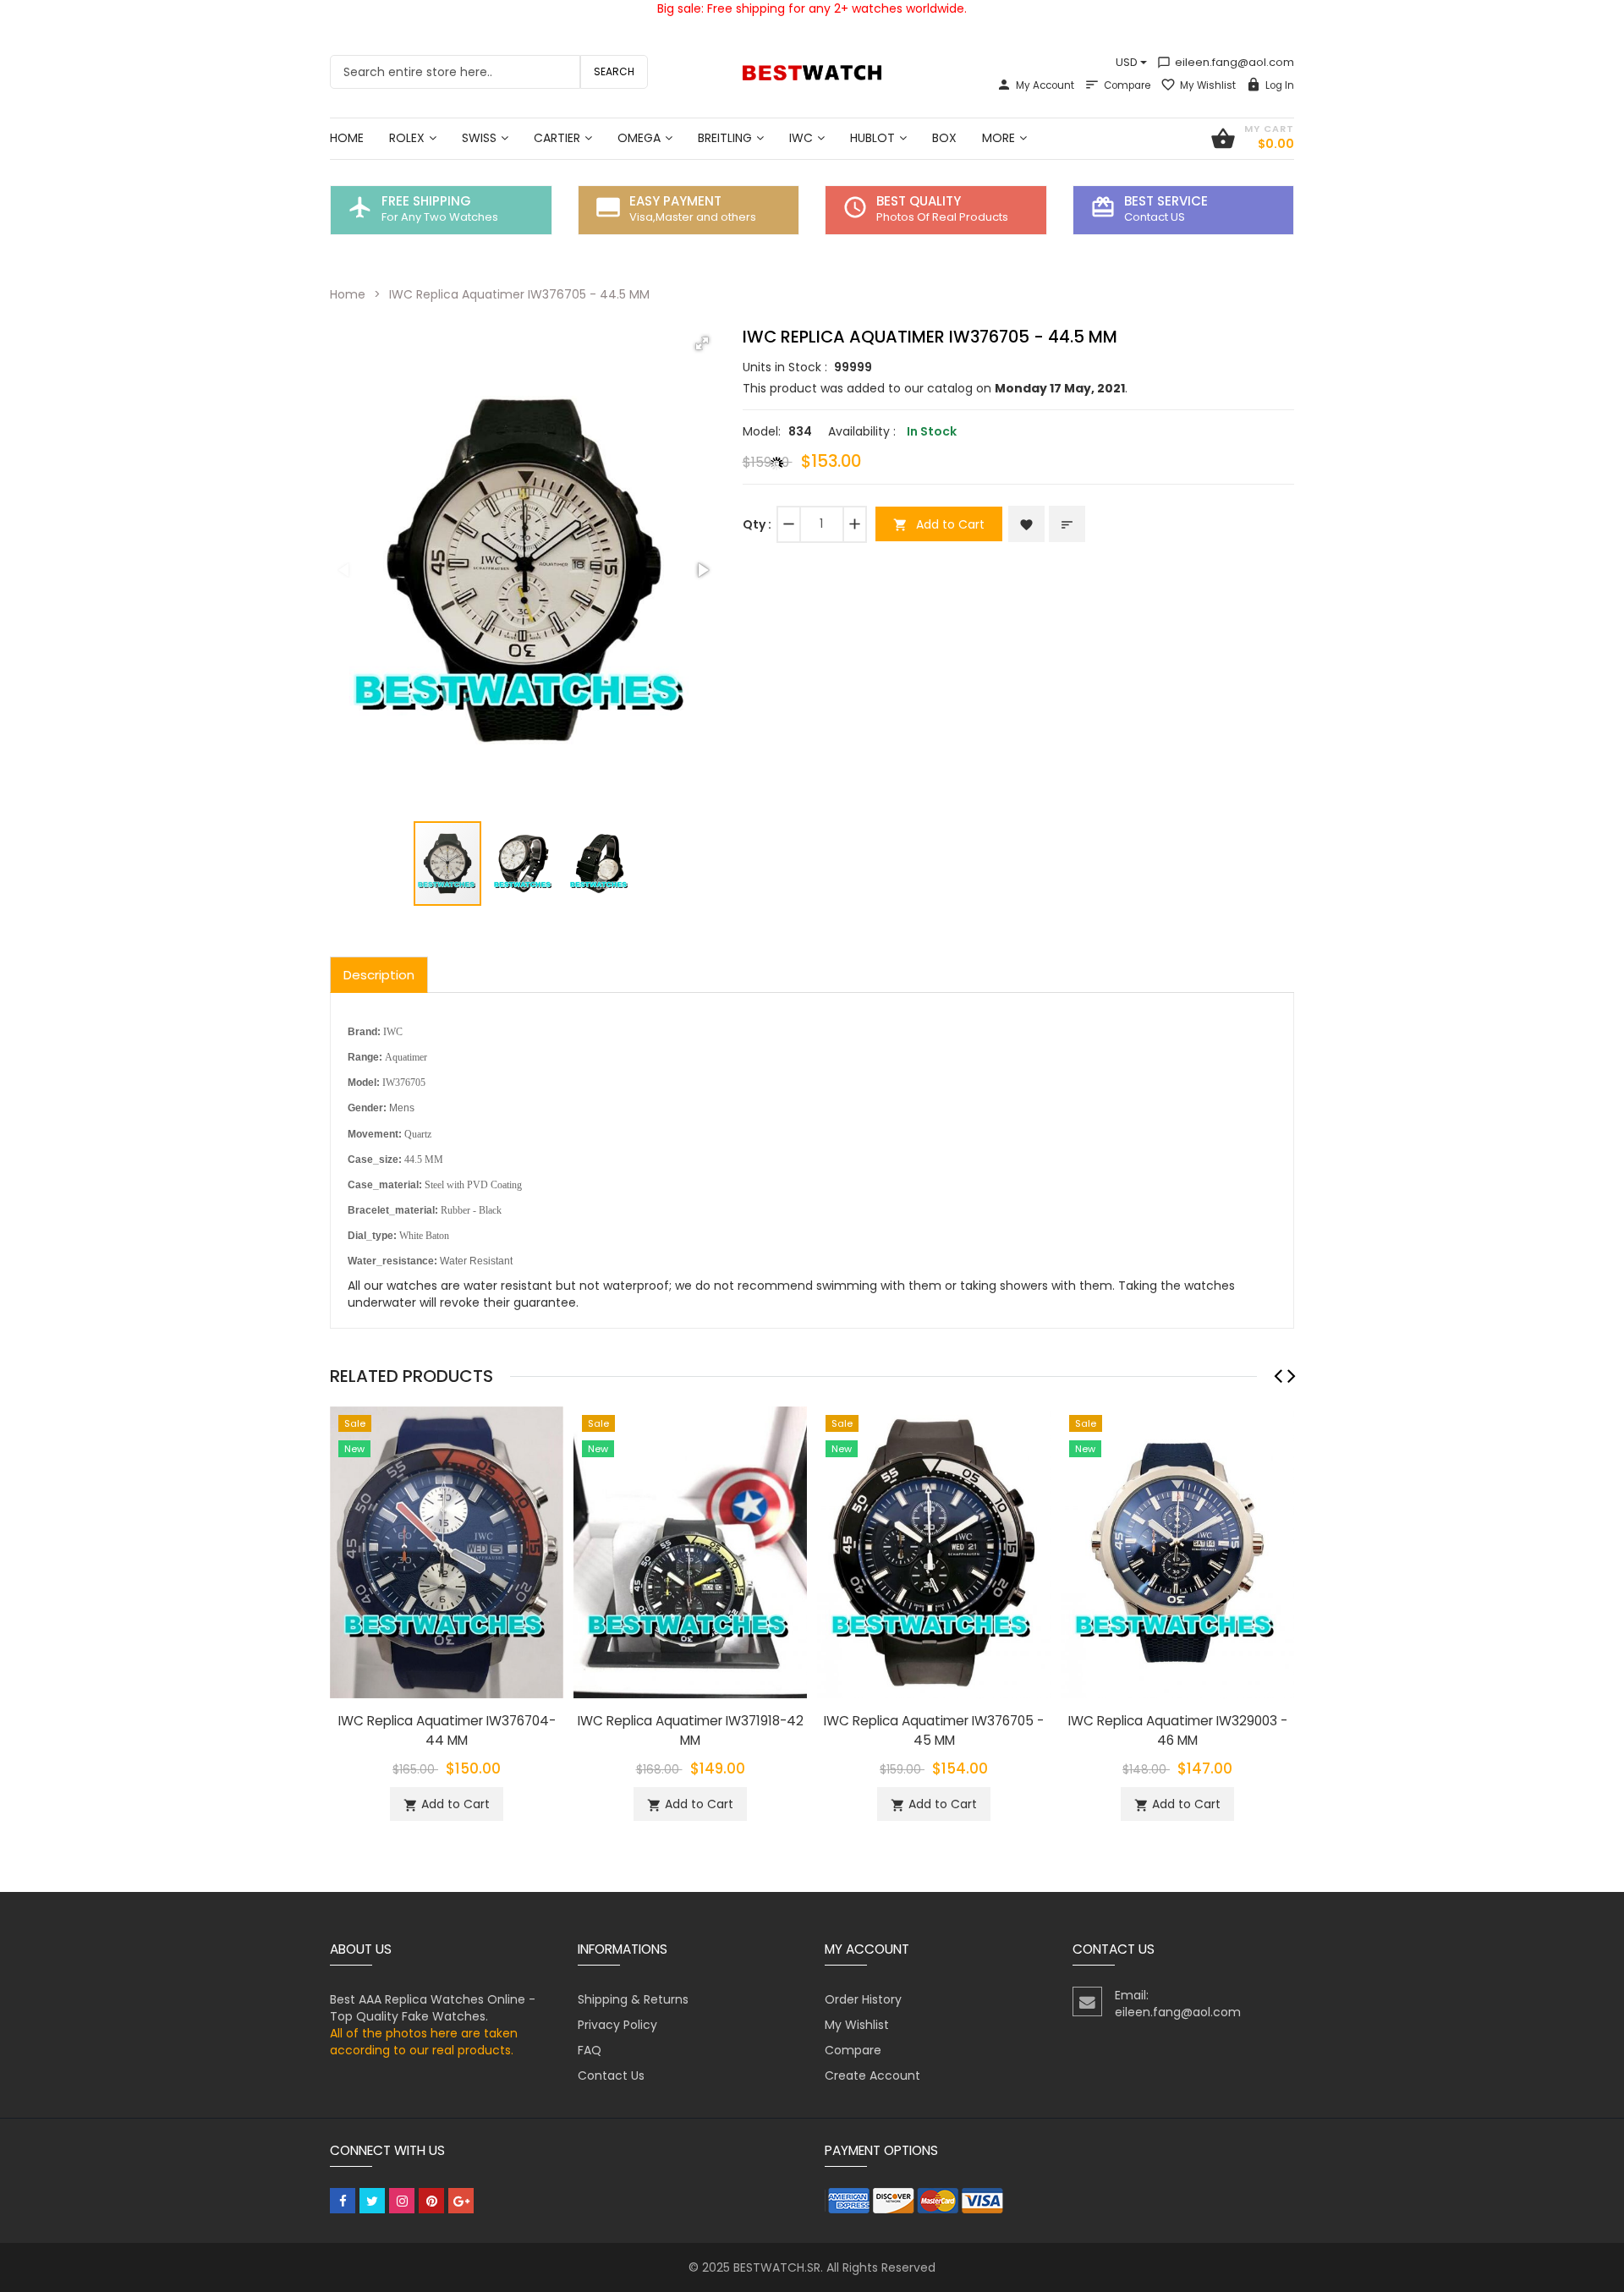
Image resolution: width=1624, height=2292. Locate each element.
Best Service (1166, 201)
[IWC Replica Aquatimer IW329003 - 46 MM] (1177, 1552)
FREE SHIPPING (426, 201)
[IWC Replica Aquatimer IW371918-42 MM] (690, 1552)
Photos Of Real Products (942, 217)
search (614, 71)
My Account (1045, 85)
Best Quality (919, 201)
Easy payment (675, 201)
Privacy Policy (617, 2025)
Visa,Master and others (693, 217)
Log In (1280, 85)
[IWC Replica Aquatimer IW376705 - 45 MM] (934, 1552)
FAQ (590, 2050)
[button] (702, 343)
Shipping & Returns (633, 1999)
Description (379, 975)
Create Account (872, 2075)
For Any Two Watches (440, 217)
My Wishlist (1208, 85)
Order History (863, 1999)
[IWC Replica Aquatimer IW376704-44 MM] (447, 1552)
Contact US (1155, 217)
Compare (1127, 85)
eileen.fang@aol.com (1226, 62)
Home (348, 294)
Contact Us (611, 2075)
